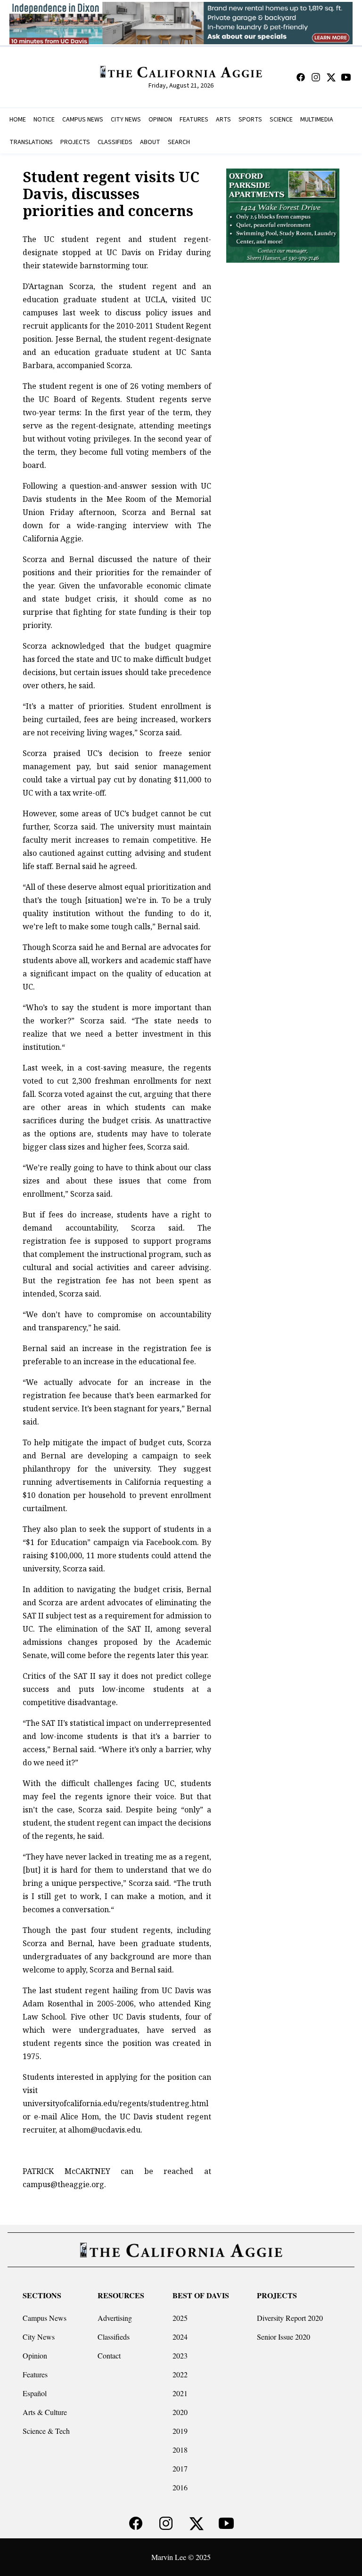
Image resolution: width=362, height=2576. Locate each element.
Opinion (35, 2355)
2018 (180, 2450)
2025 (180, 2318)
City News (39, 2337)
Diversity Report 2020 (290, 2318)
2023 (180, 2355)
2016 (180, 2487)
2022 (180, 2374)
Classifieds (114, 2337)
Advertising (115, 2318)
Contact (109, 2355)
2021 (180, 2393)
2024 (180, 2337)
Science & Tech (46, 2431)
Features (35, 2374)
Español (35, 2393)
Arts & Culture (45, 2412)
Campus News (45, 2318)
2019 (180, 2431)
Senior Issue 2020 (284, 2337)
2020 (180, 2412)
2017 (180, 2468)
